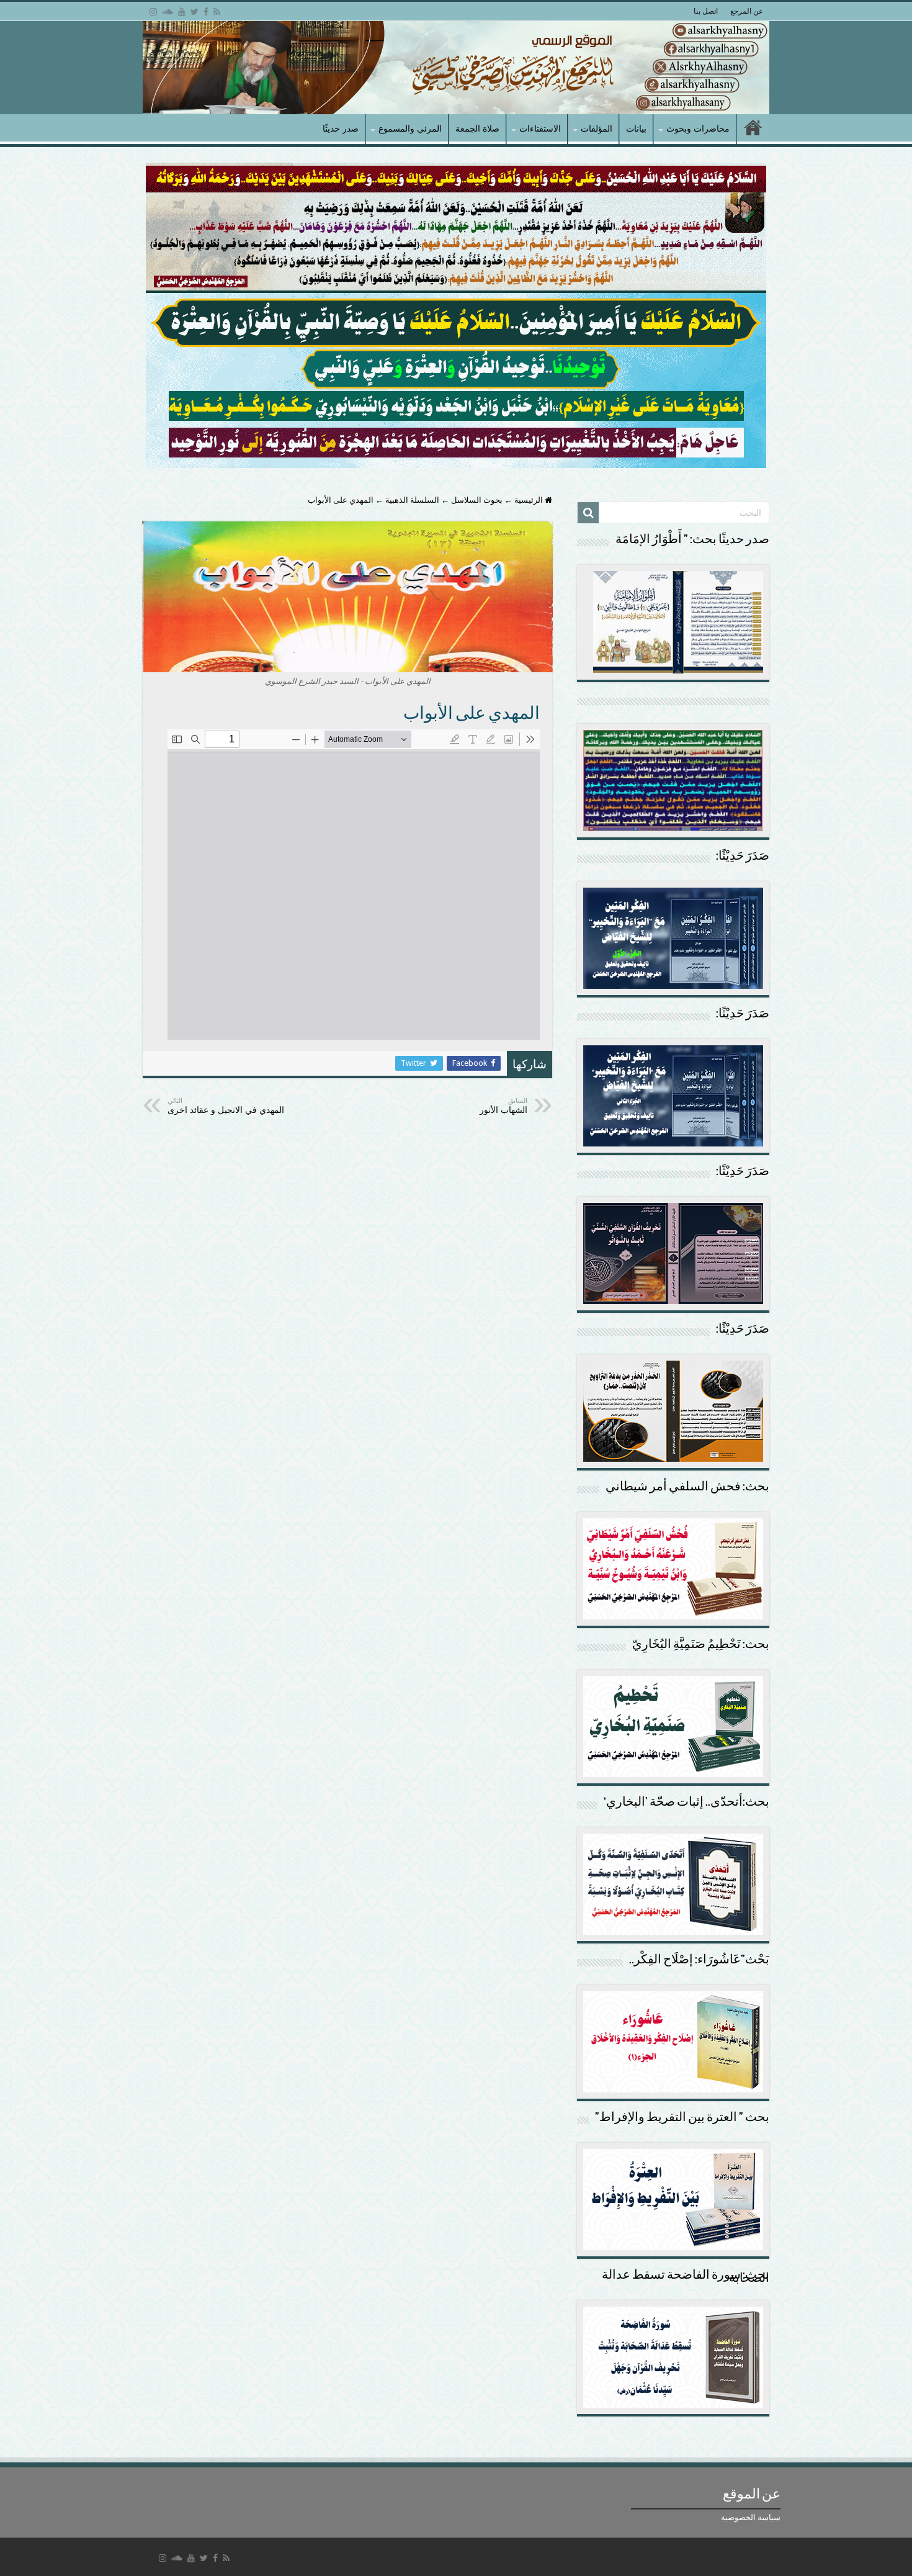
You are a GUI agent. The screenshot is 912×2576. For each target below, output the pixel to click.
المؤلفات (597, 128)
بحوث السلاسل (477, 500)
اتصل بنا (706, 11)
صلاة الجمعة (477, 128)
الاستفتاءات (540, 128)
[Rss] (217, 12)
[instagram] (153, 12)
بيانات (636, 128)
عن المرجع (747, 11)
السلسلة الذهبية (412, 500)
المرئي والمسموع (410, 128)
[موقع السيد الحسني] (456, 68)
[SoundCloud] (168, 12)
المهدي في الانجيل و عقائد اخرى (226, 1106)
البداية (753, 129)
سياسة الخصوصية (751, 2517)
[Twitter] (194, 12)
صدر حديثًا (341, 128)
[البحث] (588, 513)
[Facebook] (206, 12)
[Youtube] (182, 12)
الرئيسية (530, 500)
